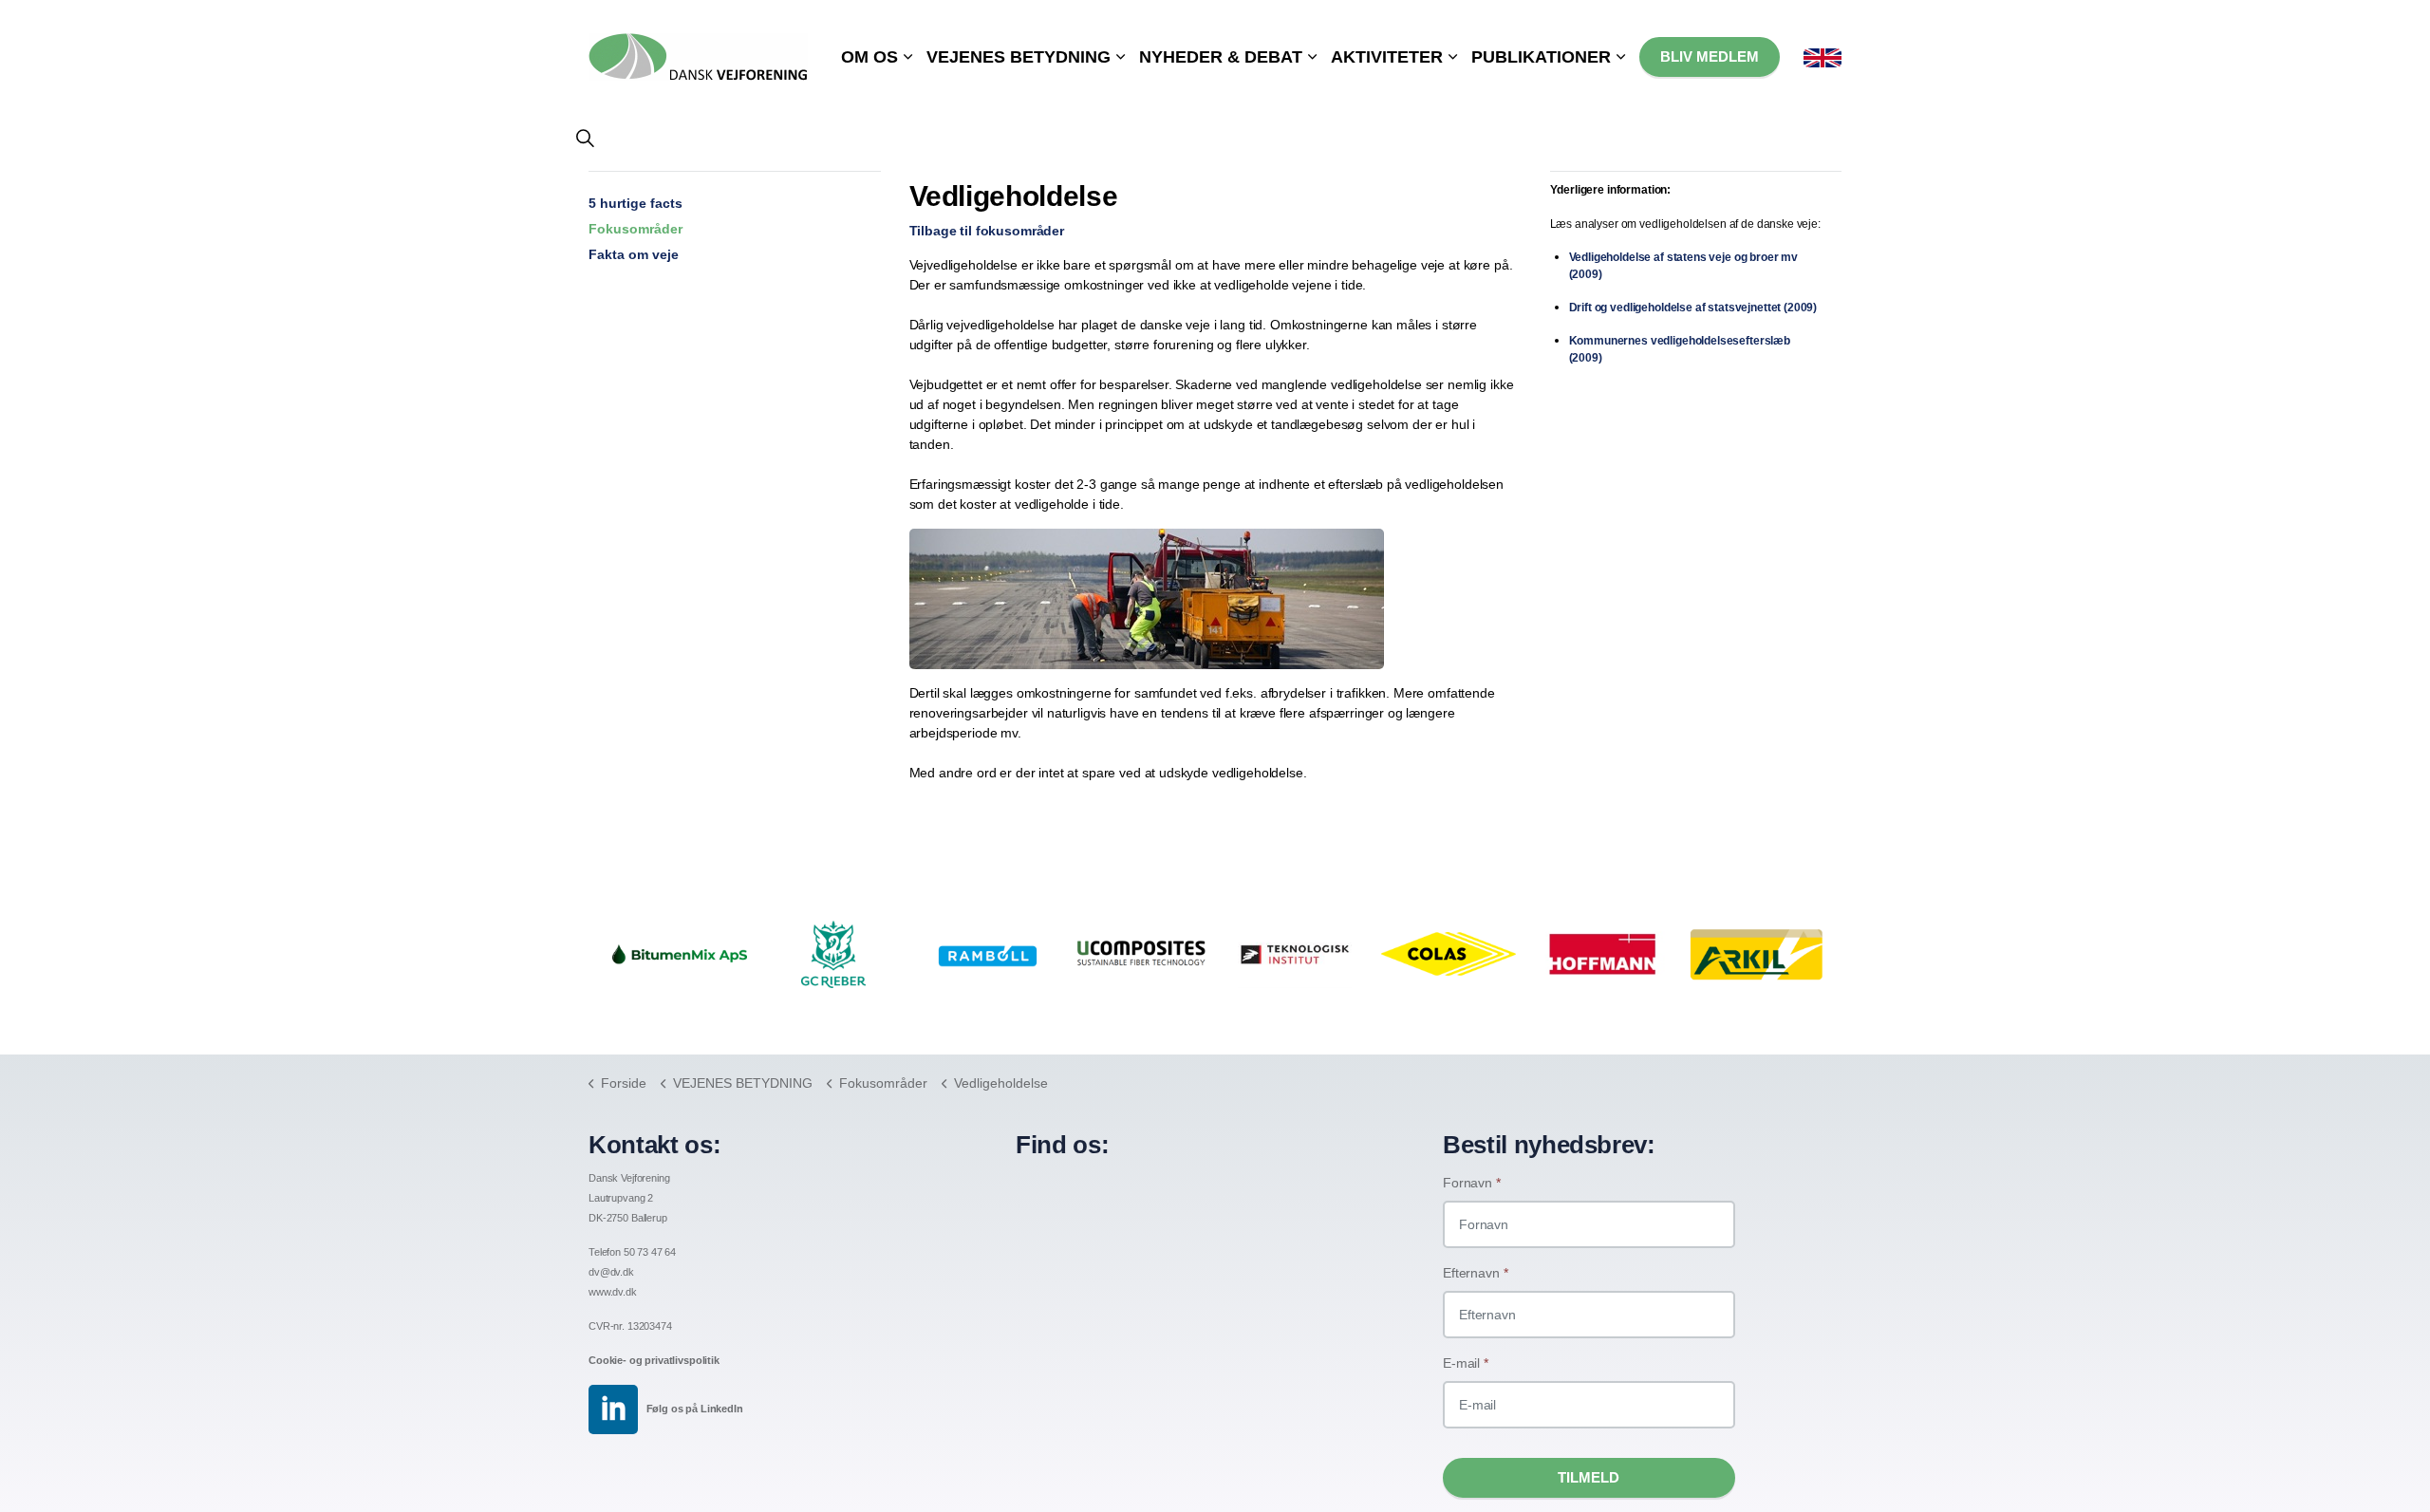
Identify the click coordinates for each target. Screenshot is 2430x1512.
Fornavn (1472, 1183)
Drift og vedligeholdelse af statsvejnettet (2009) (1693, 308)
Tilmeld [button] (1589, 1477)
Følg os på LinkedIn (695, 1409)
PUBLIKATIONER (1541, 57)
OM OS (869, 57)
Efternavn (1475, 1273)
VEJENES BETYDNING (1019, 57)
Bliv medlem (1710, 56)
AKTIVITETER (1387, 57)
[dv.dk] (698, 47)
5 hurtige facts (636, 203)
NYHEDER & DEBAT (1221, 57)
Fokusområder (636, 229)
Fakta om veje (634, 254)
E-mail (1466, 1363)
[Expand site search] (585, 138)
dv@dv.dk (611, 1272)
